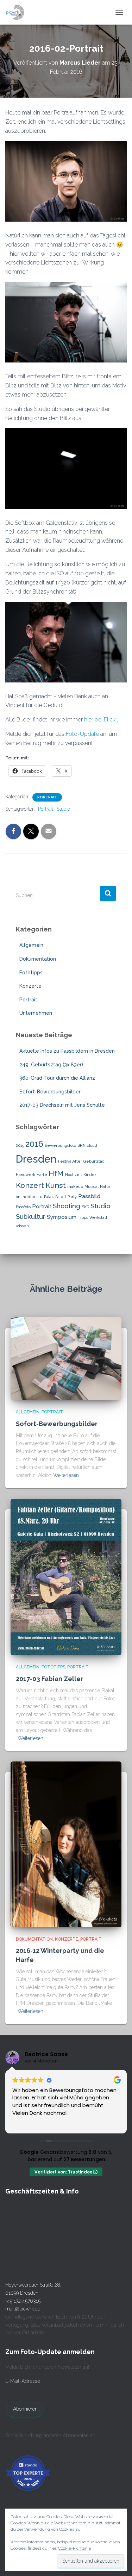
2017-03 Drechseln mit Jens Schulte (62, 1105)
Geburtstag (94, 1161)
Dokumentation (38, 959)
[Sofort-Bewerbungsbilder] (66, 1358)
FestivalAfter (70, 1161)
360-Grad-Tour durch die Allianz (57, 1078)
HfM (56, 1173)
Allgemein (31, 945)
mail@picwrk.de (23, 2309)
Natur (105, 1186)
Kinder (90, 1175)
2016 (34, 1144)
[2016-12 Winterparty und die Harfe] (66, 1844)
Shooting (67, 1206)
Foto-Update (82, 734)
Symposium (62, 1217)
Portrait (47, 797)
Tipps (83, 1217)
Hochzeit (74, 1175)
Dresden (36, 1159)
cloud (92, 1145)
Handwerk (26, 1175)
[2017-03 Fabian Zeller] (66, 1576)
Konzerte (30, 986)
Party (72, 1197)
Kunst (56, 1185)
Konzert (30, 1185)
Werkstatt (98, 1217)
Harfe (42, 1175)
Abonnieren (25, 2409)
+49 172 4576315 (23, 2301)
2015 (20, 1145)
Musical (92, 1186)
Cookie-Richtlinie (75, 2548)
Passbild (89, 1196)
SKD (85, 1207)
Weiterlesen (66, 1475)
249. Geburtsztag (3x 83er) (51, 1065)
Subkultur (31, 1216)
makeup (75, 1186)
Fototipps (31, 973)
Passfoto (23, 1207)
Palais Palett (55, 1197)
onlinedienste (29, 1197)
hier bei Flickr (100, 720)
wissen (22, 1226)
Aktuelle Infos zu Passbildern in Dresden (67, 1051)
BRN (81, 1145)
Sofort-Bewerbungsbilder (50, 1092)
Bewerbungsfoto (60, 1145)
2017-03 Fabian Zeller (49, 1679)
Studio (63, 809)
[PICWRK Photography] (18, 12)
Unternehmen (36, 1013)
